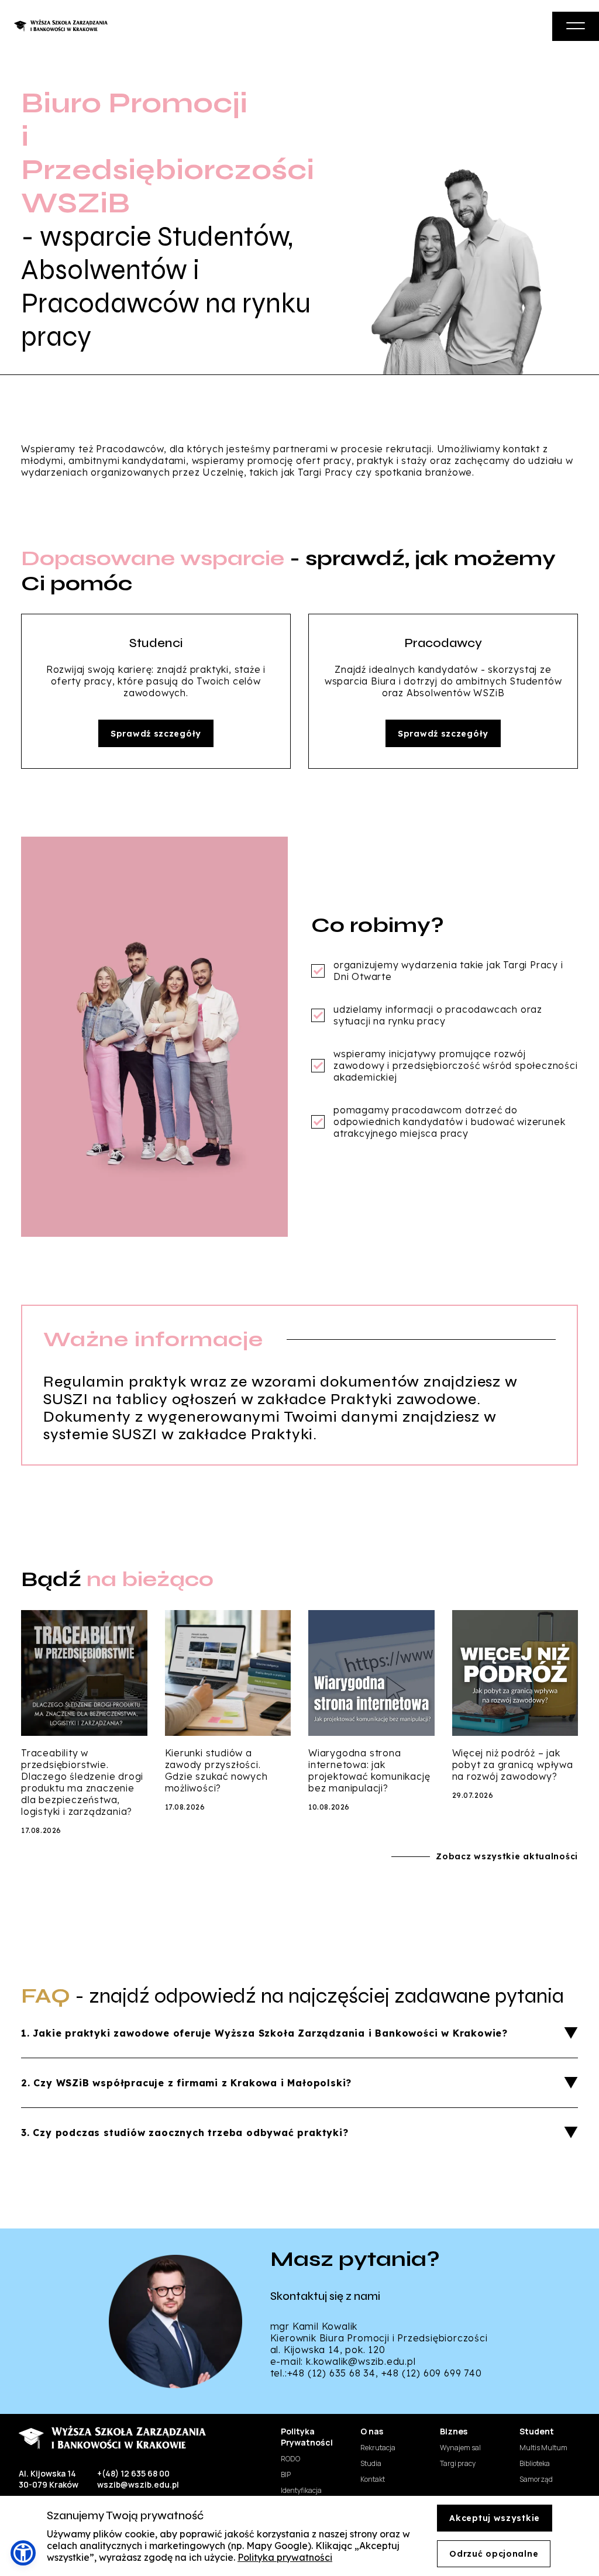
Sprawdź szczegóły (156, 734)
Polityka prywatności (285, 2557)
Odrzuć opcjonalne (494, 2554)
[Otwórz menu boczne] (576, 26)
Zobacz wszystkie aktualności (507, 1856)
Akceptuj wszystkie (495, 2518)
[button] (23, 2553)
